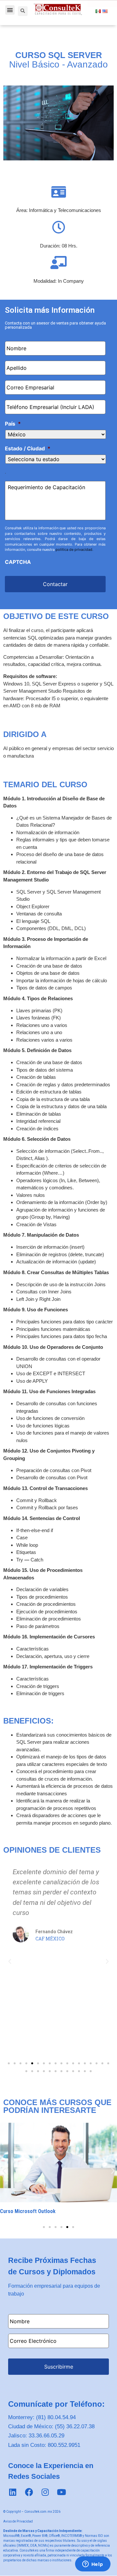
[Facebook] (29, 2492)
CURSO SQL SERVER (59, 55)
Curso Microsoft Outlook (28, 2211)
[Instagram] (45, 2492)
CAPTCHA (18, 562)
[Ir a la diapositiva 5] (67, 2227)
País (13, 424)
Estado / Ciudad (28, 448)
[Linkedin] (13, 2492)
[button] (10, 10)
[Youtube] (61, 2492)
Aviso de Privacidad (18, 2521)
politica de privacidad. (74, 550)
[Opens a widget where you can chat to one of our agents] (93, 2565)
